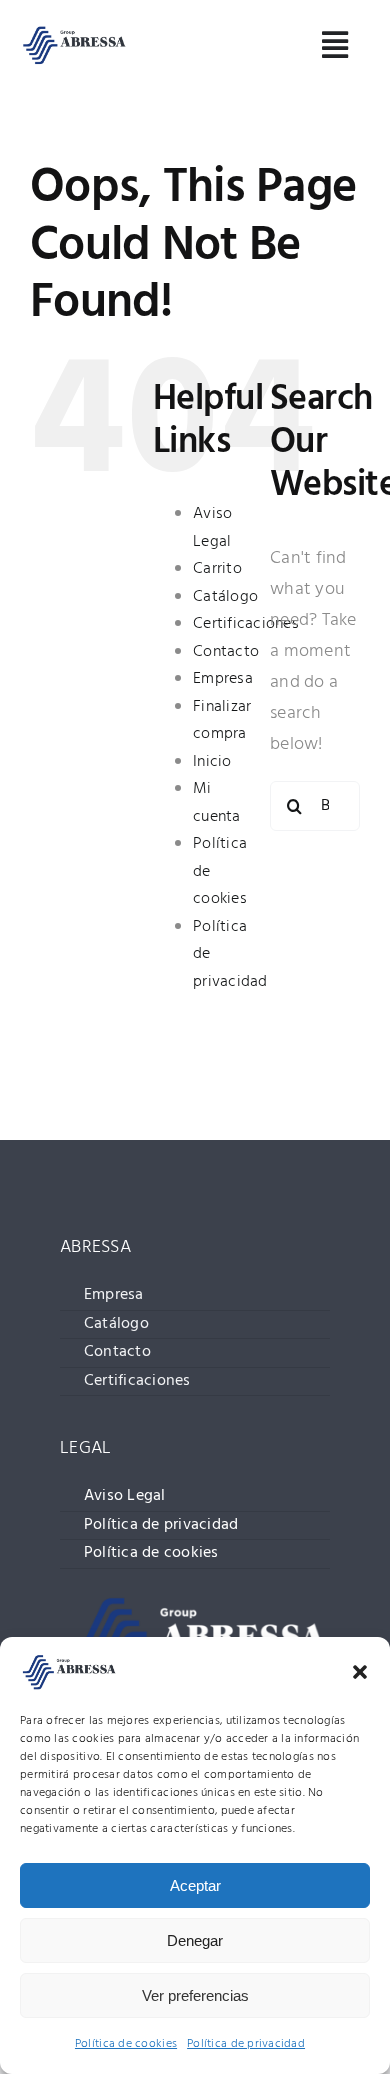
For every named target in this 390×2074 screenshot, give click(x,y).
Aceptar (195, 1885)
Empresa (223, 679)
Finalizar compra (222, 721)
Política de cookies (126, 2044)
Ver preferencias (195, 1995)
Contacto (226, 652)
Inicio (212, 762)
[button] (360, 1672)
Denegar (195, 1940)
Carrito (217, 569)
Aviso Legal (212, 528)
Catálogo (225, 597)
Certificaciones (246, 624)
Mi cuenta (217, 803)
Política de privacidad (246, 2044)
